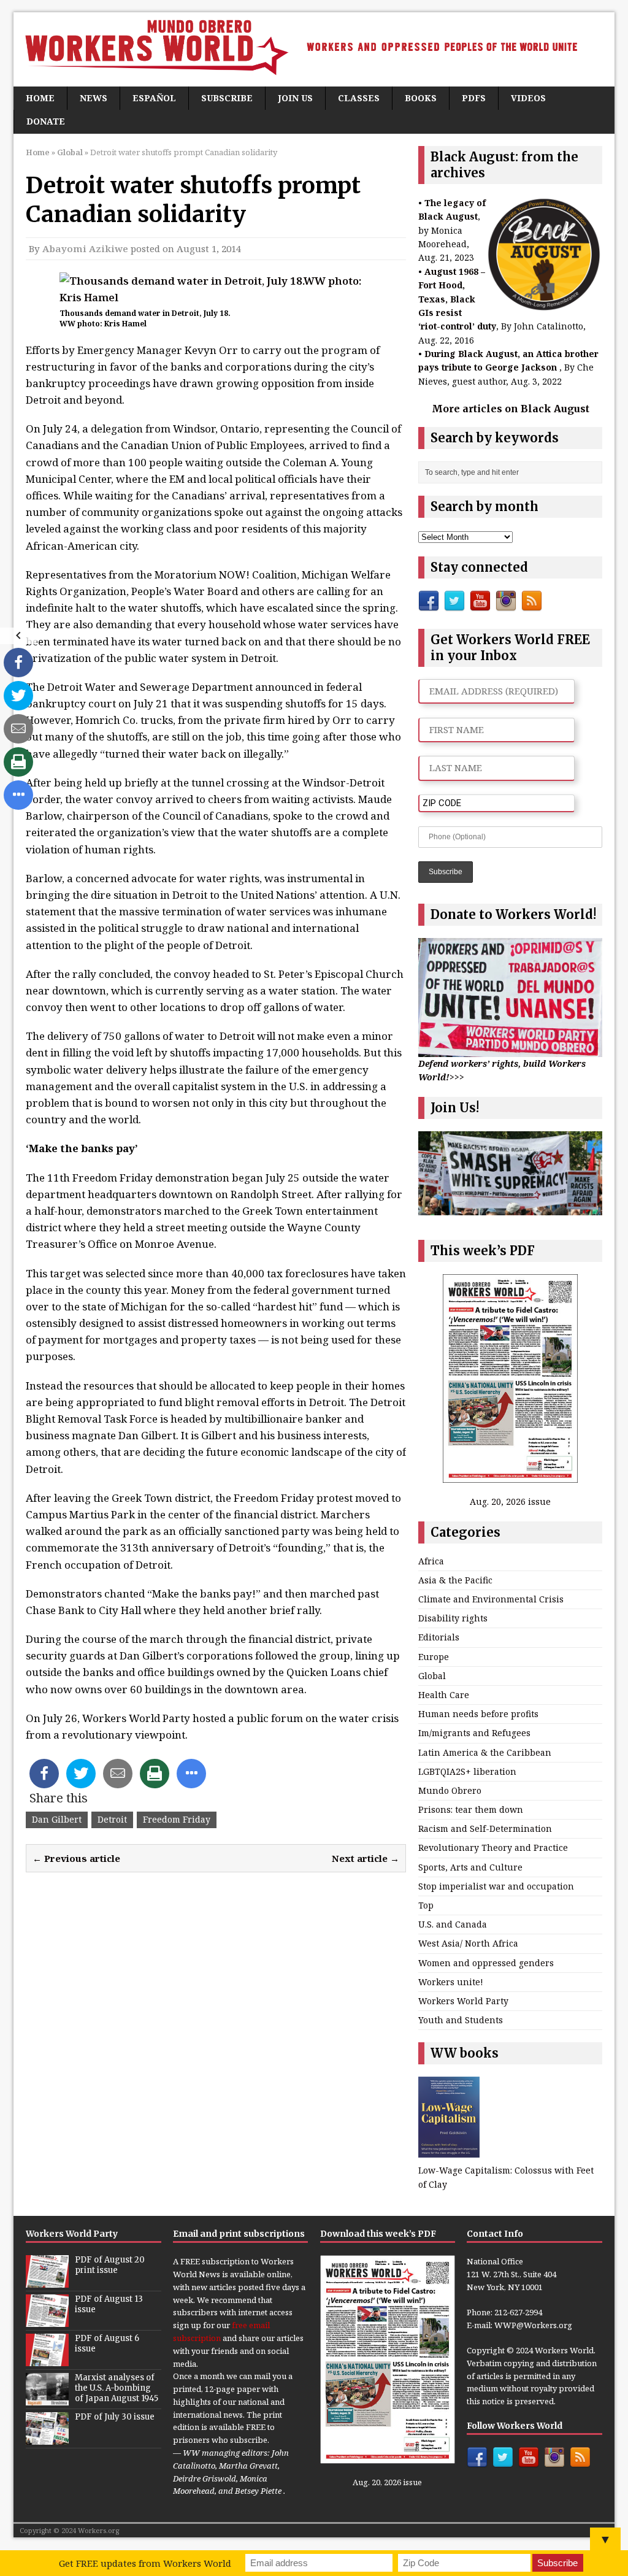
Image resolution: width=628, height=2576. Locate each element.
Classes (359, 98)
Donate (46, 121)
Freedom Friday (177, 1819)
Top (426, 1905)
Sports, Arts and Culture (470, 1867)
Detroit (112, 1819)
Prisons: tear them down (471, 1809)
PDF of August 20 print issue (110, 2265)
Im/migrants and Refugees (474, 1733)
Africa (431, 1561)
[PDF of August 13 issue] (47, 2320)
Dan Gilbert (57, 1819)
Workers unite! (451, 1982)
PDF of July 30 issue (115, 2417)
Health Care (444, 1695)
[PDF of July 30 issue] (47, 2438)
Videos (528, 98)
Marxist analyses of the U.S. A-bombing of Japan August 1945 (117, 2388)
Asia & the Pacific (455, 1580)
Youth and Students (461, 2020)
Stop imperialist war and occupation (496, 1886)
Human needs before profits (478, 1714)
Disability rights (453, 1618)
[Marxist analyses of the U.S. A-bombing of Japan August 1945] (47, 2399)
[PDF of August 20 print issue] (47, 2281)
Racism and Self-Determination (485, 1828)
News (94, 98)
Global (432, 1676)
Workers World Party (463, 2001)
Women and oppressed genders (486, 1963)
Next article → (366, 1858)
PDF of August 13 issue (109, 2304)
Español (154, 98)
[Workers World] (314, 49)
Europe (434, 1657)
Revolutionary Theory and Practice (493, 1847)
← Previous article (76, 1858)
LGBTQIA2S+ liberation (467, 1771)
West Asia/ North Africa (468, 1943)
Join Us (295, 98)
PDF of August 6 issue (107, 2343)
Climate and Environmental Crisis (491, 1599)
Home (40, 98)
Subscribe (227, 98)
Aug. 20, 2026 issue (510, 1501)
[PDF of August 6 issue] (47, 2359)
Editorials (439, 1637)
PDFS (474, 98)
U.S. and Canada (453, 1924)
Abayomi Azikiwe (85, 248)
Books (421, 98)
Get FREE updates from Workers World (145, 2563)
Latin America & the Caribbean (485, 1752)
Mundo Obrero (450, 1790)
